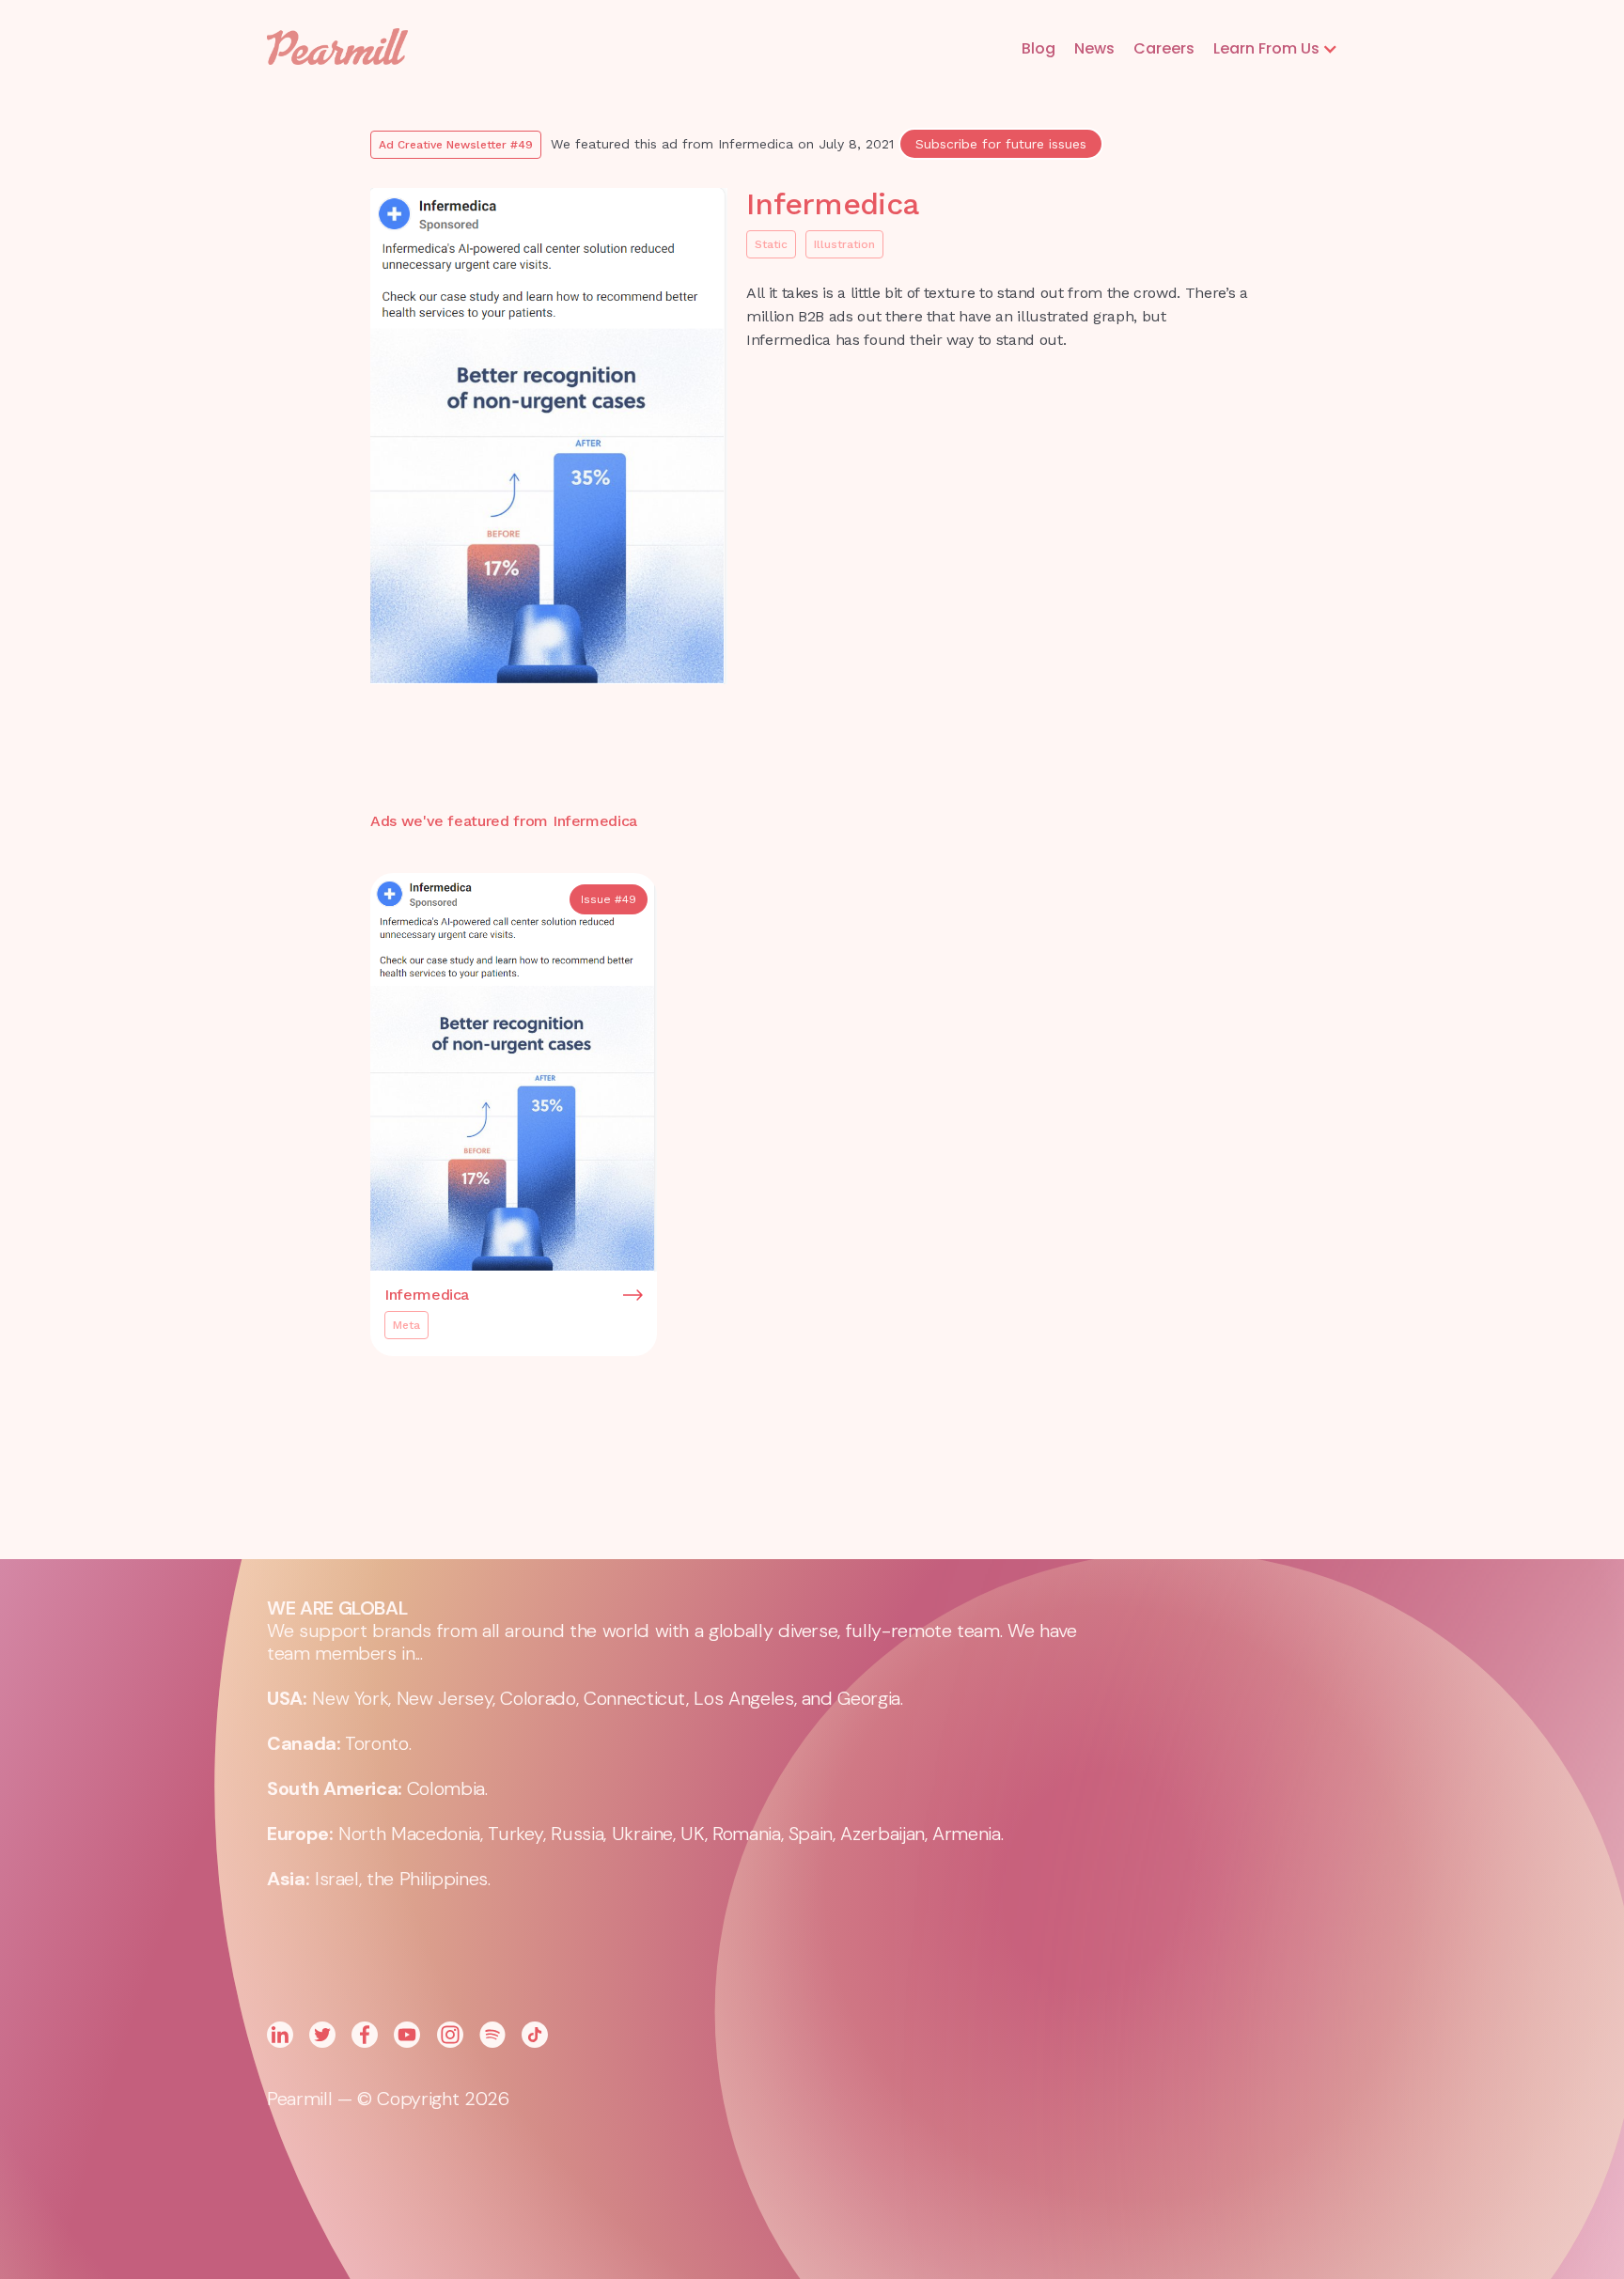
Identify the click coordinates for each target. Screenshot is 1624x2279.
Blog (1038, 48)
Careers (1164, 48)
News (1094, 48)
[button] (1276, 49)
